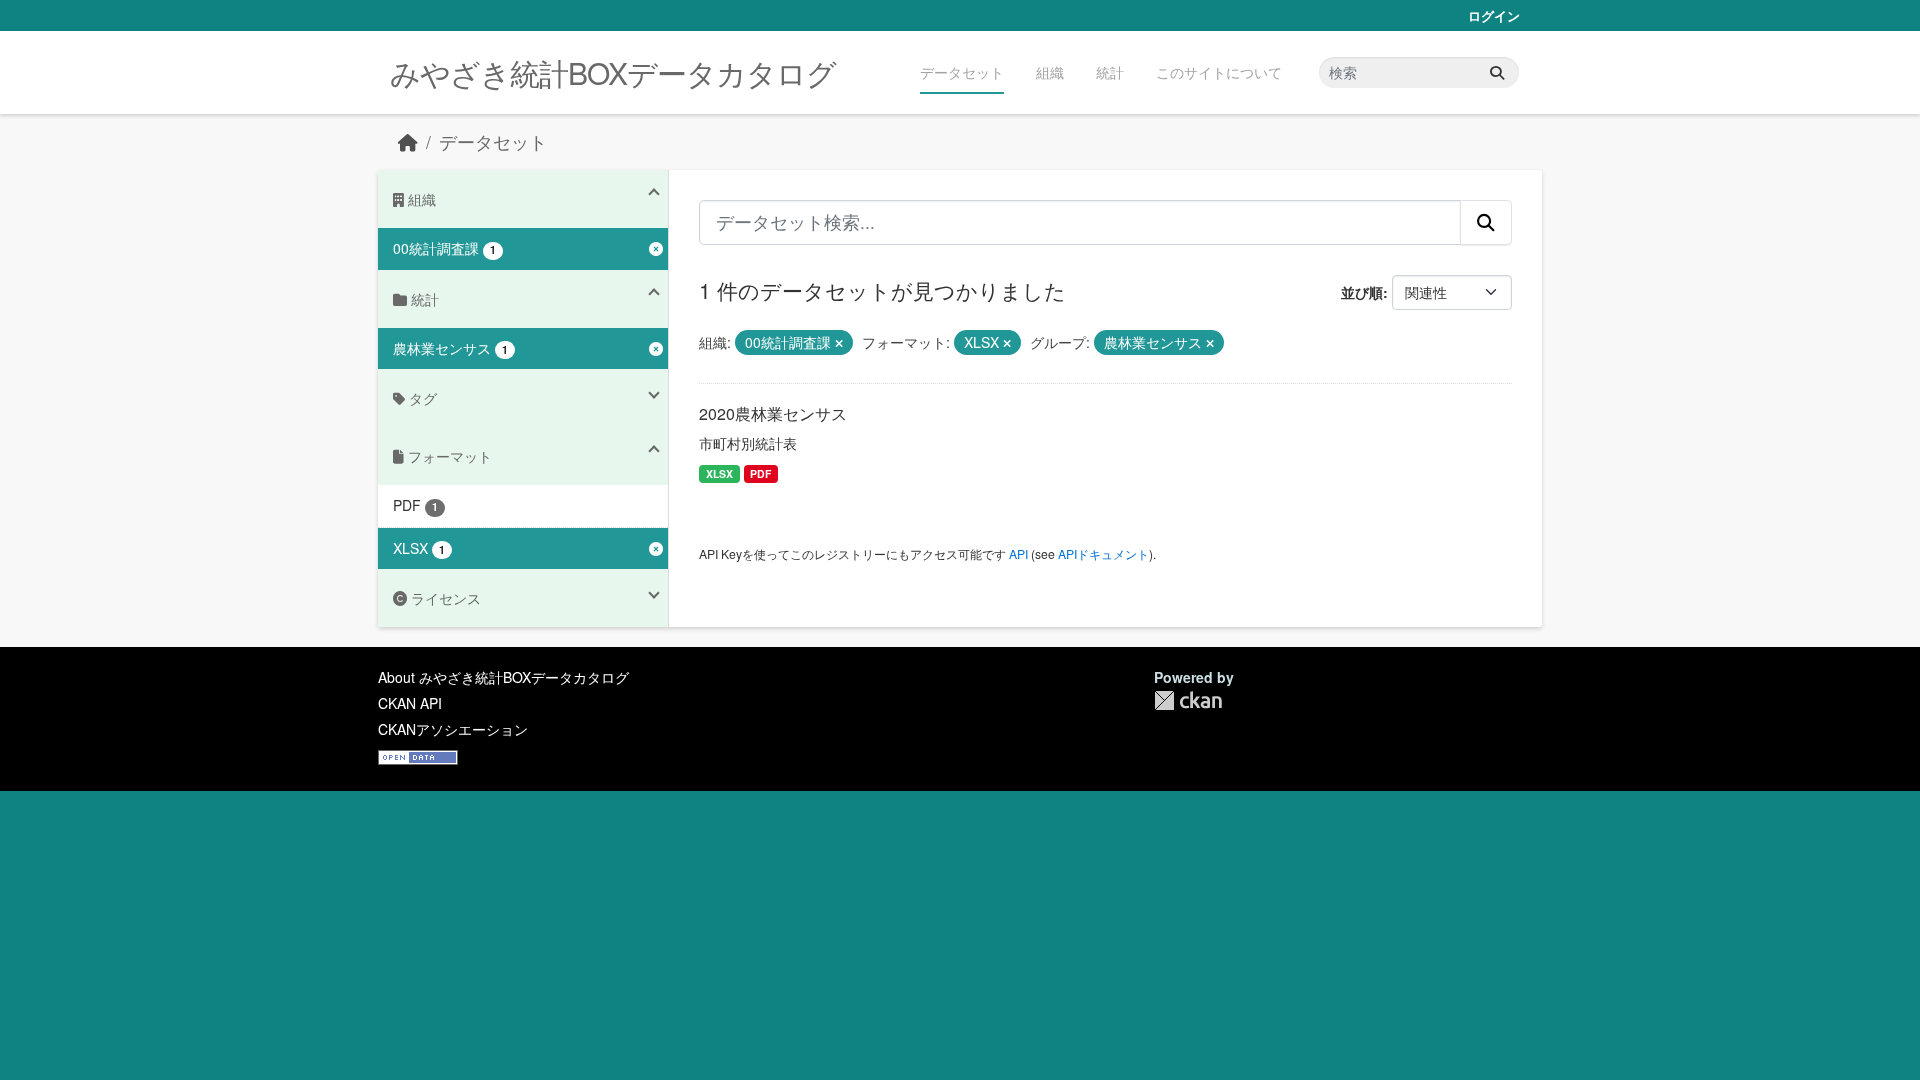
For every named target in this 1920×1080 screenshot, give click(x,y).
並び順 (1362, 292)
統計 (1110, 72)
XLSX (719, 473)
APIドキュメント (1103, 553)
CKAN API (410, 703)
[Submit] (1497, 72)
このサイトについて (1219, 72)
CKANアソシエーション (453, 729)
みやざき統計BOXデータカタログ (613, 72)
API (1018, 553)
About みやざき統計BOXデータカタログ (503, 677)
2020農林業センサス (773, 413)
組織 (1050, 72)
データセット (962, 72)
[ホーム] (408, 141)
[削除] (839, 343)
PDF (760, 473)
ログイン (1494, 15)
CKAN (1188, 700)
